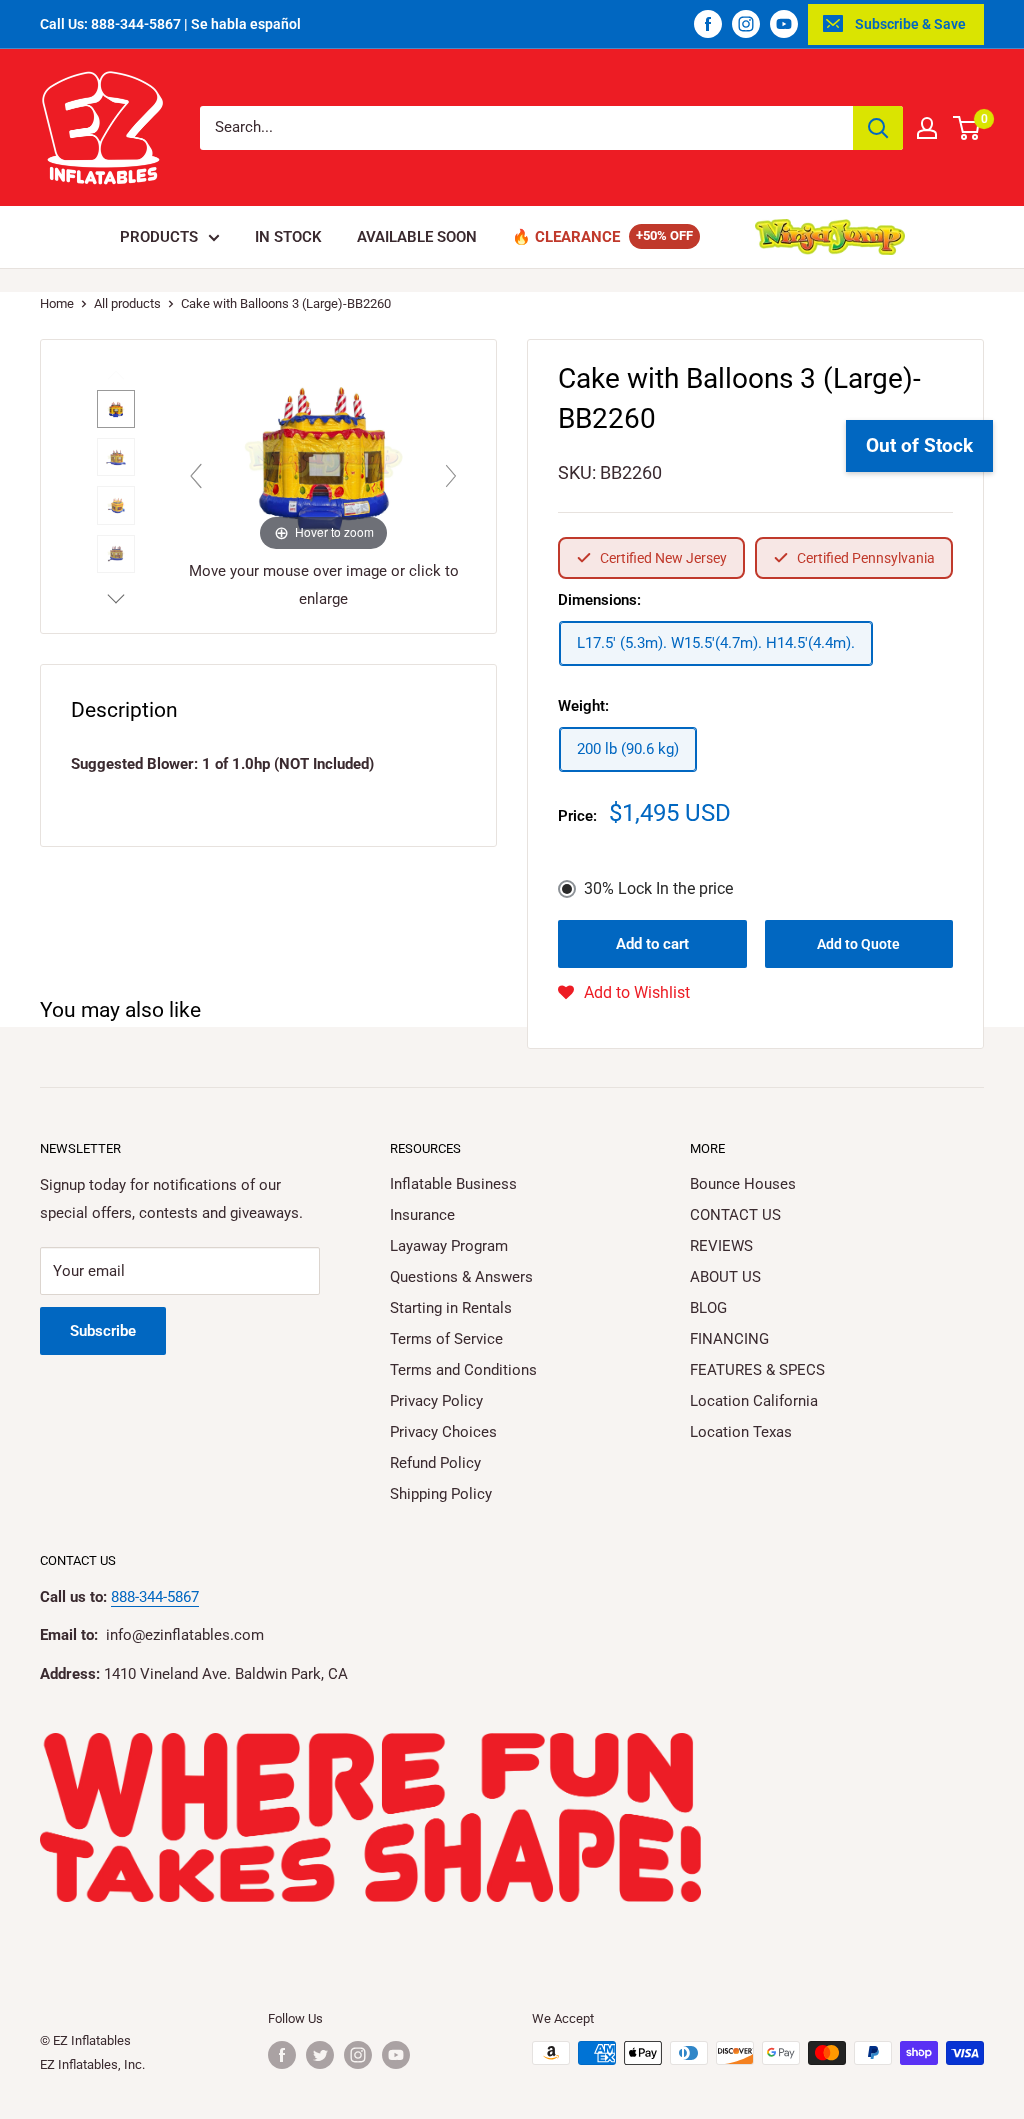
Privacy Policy (436, 1401)
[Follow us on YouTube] (784, 24)
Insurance (422, 1215)
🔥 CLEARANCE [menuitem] (566, 237)
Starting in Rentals (451, 1308)
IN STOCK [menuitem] (288, 237)
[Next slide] (451, 476)
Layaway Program (449, 1246)
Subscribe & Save (910, 24)
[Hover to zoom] (323, 457)
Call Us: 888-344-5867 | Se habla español (170, 24)
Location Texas (741, 1432)
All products (127, 303)
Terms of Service (446, 1339)
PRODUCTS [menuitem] (159, 237)
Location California (754, 1401)
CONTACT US (735, 1215)
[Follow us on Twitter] (320, 2055)
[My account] (927, 128)
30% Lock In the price (658, 888)
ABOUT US (725, 1277)
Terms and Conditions (463, 1370)
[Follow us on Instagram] (746, 24)
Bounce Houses (743, 1184)
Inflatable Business (453, 1184)
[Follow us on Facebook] (708, 24)
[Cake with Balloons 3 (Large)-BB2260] (116, 409)
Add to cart (652, 944)
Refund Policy (435, 1463)
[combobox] (526, 128)
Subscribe (103, 1331)
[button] (624, 993)
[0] (967, 128)
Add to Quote (858, 944)
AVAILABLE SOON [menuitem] (417, 237)
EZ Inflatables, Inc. (92, 2064)
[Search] (878, 128)
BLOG (708, 1308)
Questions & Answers (461, 1277)
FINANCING (729, 1339)
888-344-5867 (155, 1597)
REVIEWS (721, 1246)
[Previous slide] (196, 476)
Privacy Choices (443, 1432)
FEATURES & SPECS (757, 1370)
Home (57, 303)
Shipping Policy (441, 1494)
